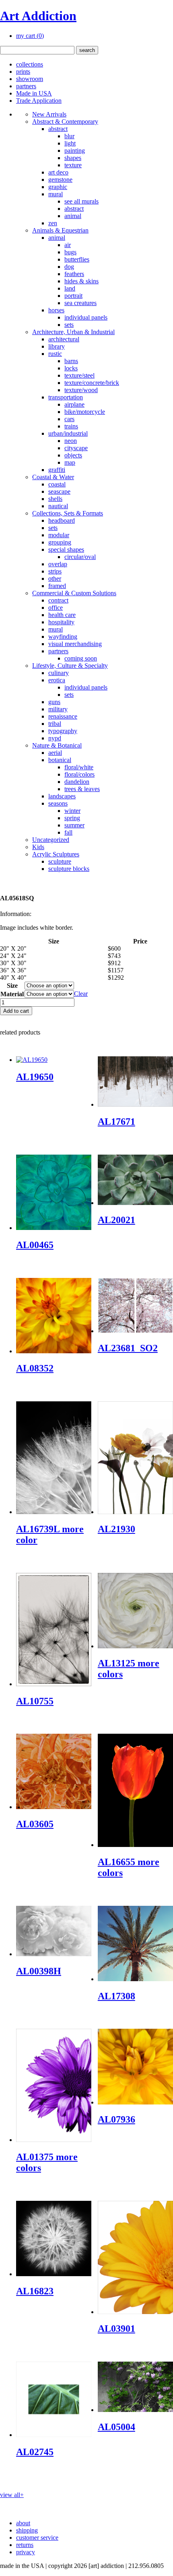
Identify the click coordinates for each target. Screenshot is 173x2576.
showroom (30, 79)
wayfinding (63, 637)
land (70, 288)
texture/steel (79, 375)
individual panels (86, 317)
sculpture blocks (69, 869)
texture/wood (81, 390)
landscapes (62, 796)
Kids (38, 847)
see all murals (81, 201)
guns (54, 702)
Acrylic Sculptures (56, 854)
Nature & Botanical (57, 745)
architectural (64, 339)
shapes (73, 158)
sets (69, 325)
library (57, 346)
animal (73, 216)
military (58, 709)
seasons (58, 803)
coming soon (81, 658)
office (56, 608)
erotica (57, 680)
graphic (58, 187)
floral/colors (79, 774)
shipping (27, 2530)
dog (69, 267)
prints (23, 72)
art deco (58, 172)
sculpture (60, 861)
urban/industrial (68, 433)
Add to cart (16, 1011)
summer (74, 825)
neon (71, 441)
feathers (74, 274)
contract (58, 600)
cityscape (76, 448)
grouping (60, 542)
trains (71, 426)
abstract (58, 129)
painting (75, 151)
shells (55, 499)
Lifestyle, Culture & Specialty (70, 666)
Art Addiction (38, 16)
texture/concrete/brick (92, 383)
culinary (59, 673)
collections (30, 64)
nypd (55, 738)
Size (12, 986)
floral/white (79, 767)
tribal (55, 724)
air (68, 245)
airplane (74, 404)
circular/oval (80, 557)
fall (68, 832)
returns (25, 2545)
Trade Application (39, 101)
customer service (37, 2538)
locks (71, 368)
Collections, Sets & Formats (68, 513)
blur (69, 136)
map (70, 462)
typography (63, 731)
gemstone (60, 180)
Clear (81, 994)
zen (53, 223)
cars (69, 419)
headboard (62, 520)
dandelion (77, 782)
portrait (73, 296)
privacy (26, 2552)
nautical (58, 506)
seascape (59, 491)
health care (62, 615)
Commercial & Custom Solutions (74, 593)
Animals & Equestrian (60, 230)
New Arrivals (49, 114)
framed (57, 586)
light (70, 143)
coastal (57, 484)
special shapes (66, 549)
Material (12, 994)
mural (56, 194)
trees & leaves (82, 789)
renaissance (63, 716)
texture (73, 165)
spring (72, 818)
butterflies (77, 259)
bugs (70, 252)
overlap (58, 564)
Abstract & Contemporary (65, 122)
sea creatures (80, 303)
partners (26, 86)
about (23, 2523)
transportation (66, 397)
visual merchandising (75, 644)
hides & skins (81, 281)
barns (71, 361)
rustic (55, 354)
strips (55, 571)
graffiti (57, 470)
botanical (60, 760)
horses (56, 310)
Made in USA (34, 93)
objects (73, 455)
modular (59, 535)
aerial (55, 753)
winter (72, 811)
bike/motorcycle (85, 412)
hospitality (61, 622)
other (55, 579)
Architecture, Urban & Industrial (73, 332)
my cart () (30, 36)
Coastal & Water (53, 477)
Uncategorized (51, 840)
